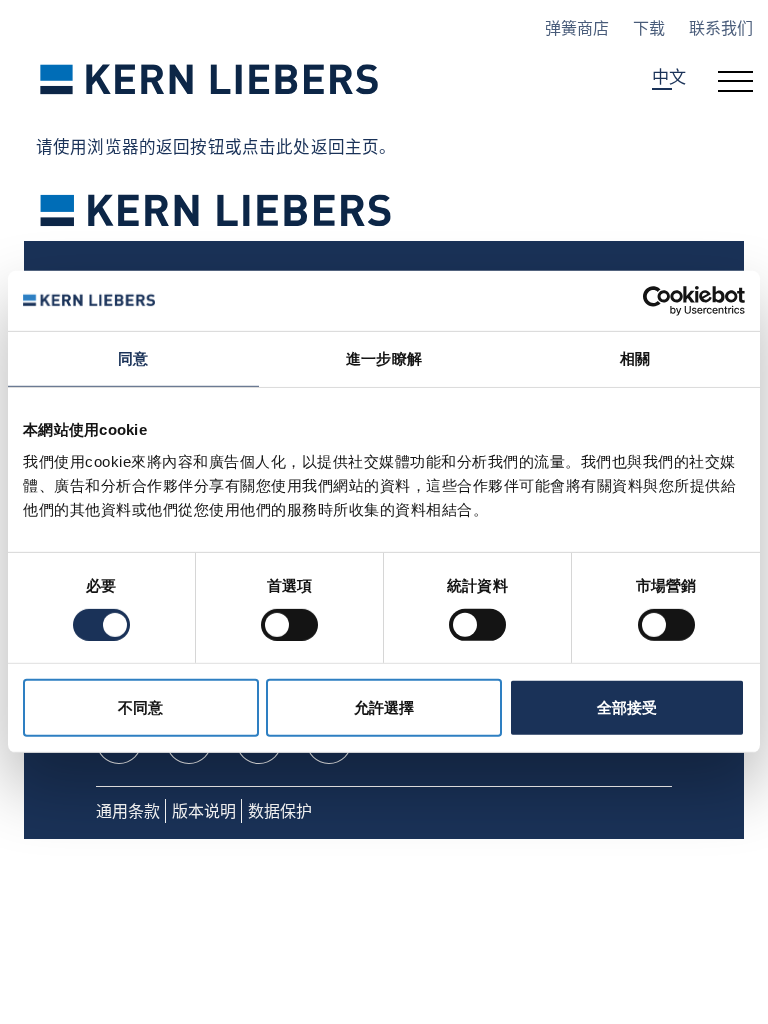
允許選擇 (384, 707)
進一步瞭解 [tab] (384, 358)
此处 (293, 146)
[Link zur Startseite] (209, 79)
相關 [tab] (635, 358)
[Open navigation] (735, 79)
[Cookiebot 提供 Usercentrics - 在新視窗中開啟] (657, 301)
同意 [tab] (133, 358)
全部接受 (627, 707)
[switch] (289, 625)
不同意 (140, 707)
